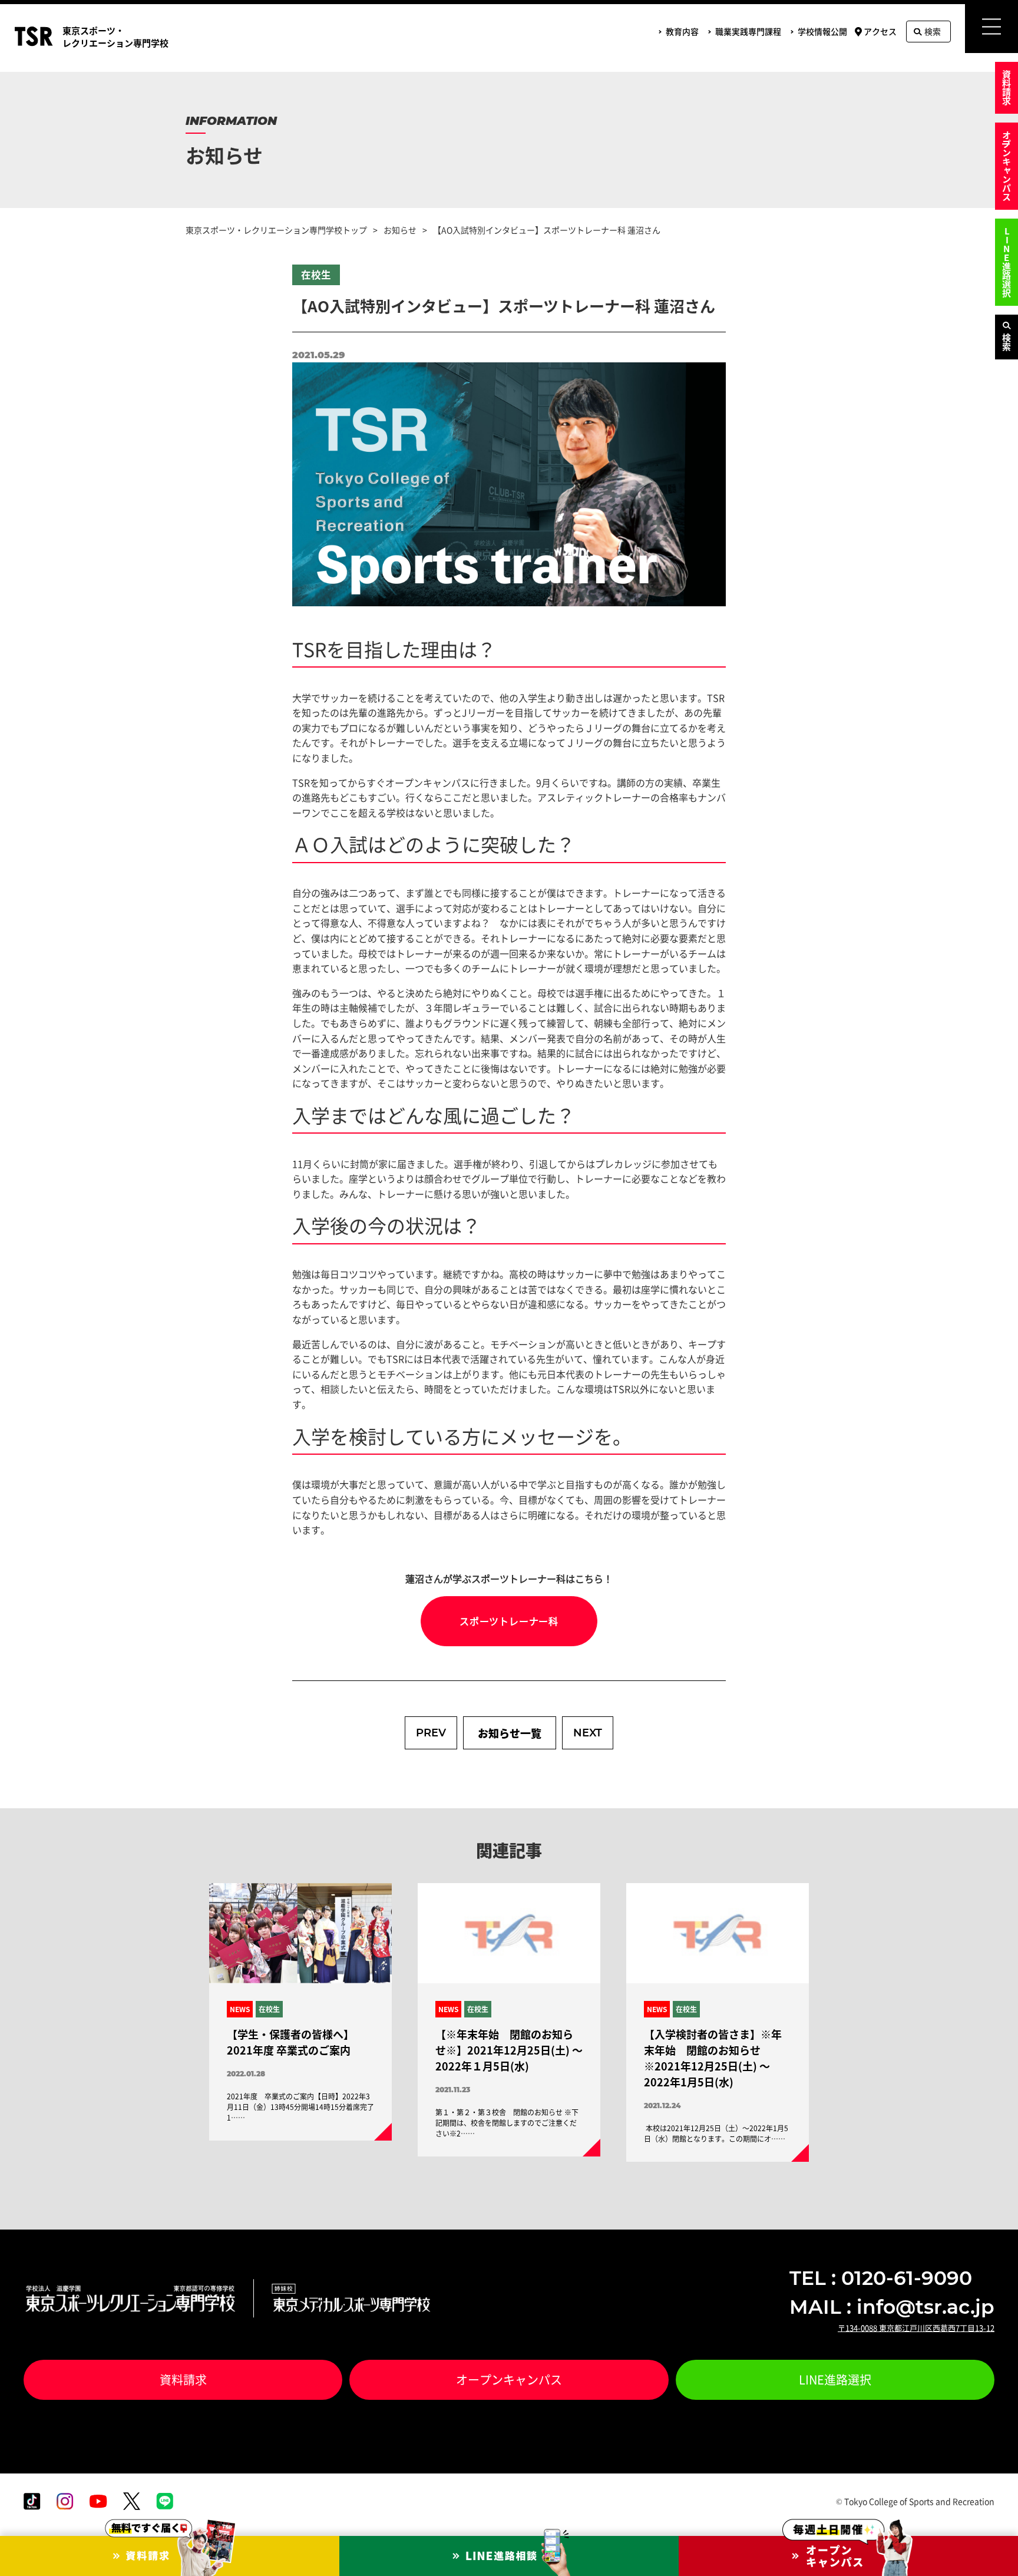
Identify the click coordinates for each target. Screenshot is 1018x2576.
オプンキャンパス (1007, 166)
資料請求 (1007, 88)
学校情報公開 (822, 31)
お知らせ (400, 230)
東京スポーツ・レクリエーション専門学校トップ (276, 230)
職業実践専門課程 (748, 31)
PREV (431, 1733)
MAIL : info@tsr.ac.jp (892, 2307)
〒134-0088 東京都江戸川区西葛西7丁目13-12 (916, 2328)
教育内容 (682, 31)
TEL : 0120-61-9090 (881, 2278)
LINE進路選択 (1007, 262)
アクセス (880, 31)
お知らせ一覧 (510, 1733)
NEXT (588, 1733)
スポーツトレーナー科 (509, 1621)
